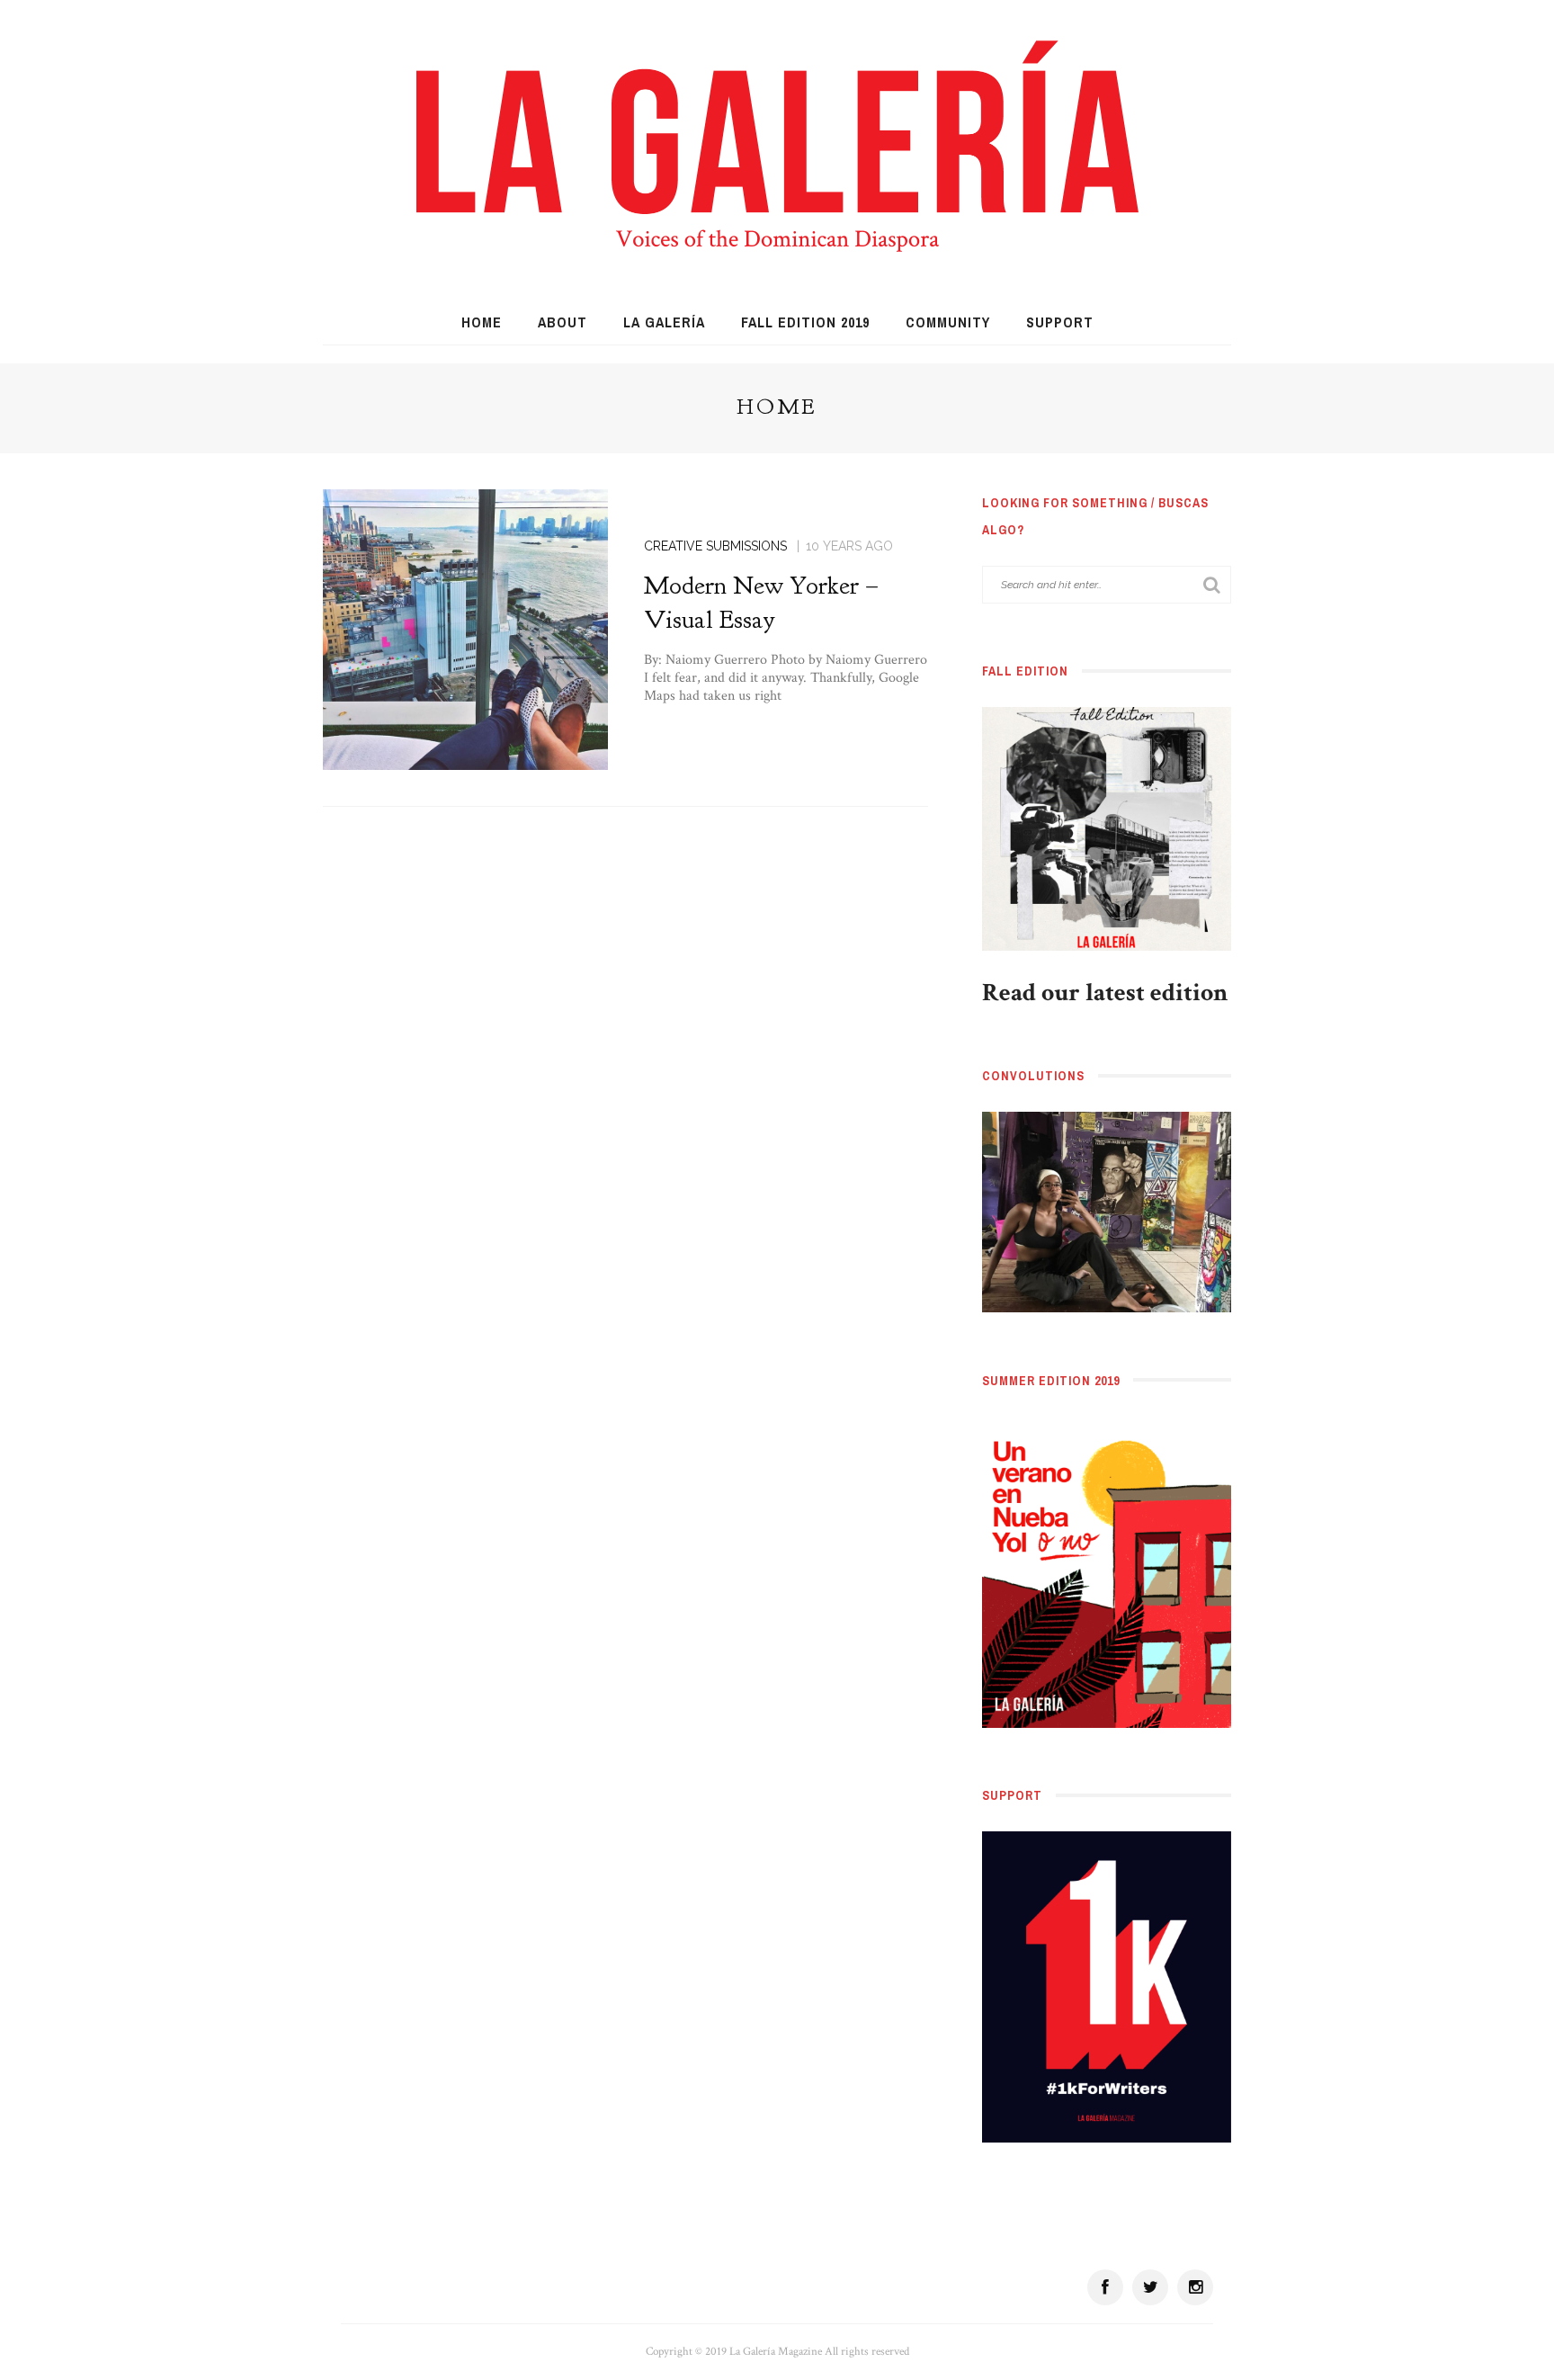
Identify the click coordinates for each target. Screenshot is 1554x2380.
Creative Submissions (715, 546)
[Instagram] (1195, 2287)
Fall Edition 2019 (805, 322)
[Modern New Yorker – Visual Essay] (465, 628)
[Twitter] (1150, 2287)
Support (1060, 322)
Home (482, 322)
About (563, 322)
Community (948, 322)
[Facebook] (1105, 2287)
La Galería (664, 322)
